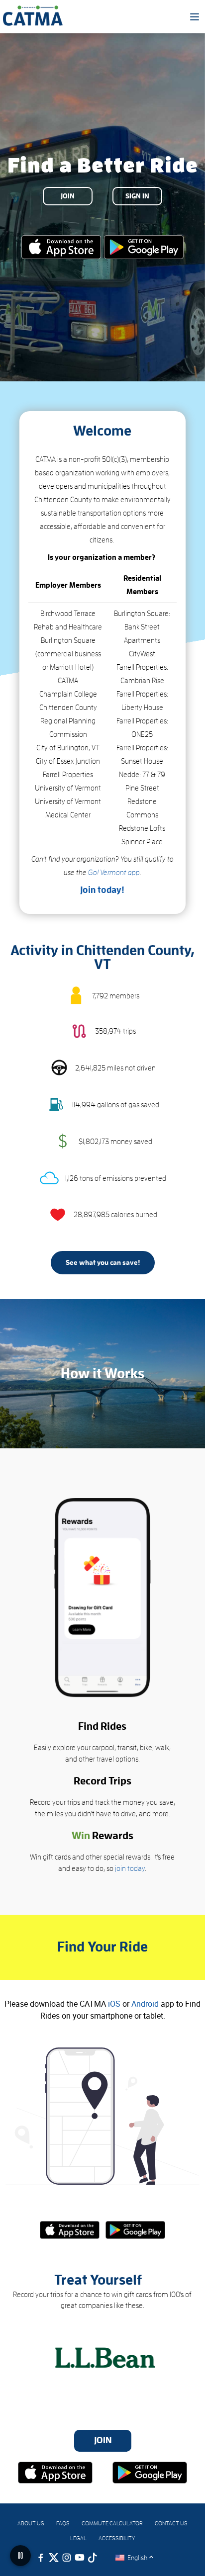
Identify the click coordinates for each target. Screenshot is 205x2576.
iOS (114, 2004)
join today (130, 1869)
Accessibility (117, 2538)
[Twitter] (54, 2558)
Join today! (102, 890)
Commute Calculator (112, 2523)
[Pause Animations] (20, 2556)
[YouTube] (80, 2558)
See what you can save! (103, 1262)
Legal (78, 2538)
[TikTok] (93, 2558)
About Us (31, 2523)
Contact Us (171, 2523)
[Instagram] (67, 2558)
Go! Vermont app (114, 873)
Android (145, 2004)
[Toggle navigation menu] (195, 17)
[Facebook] (41, 2558)
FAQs (63, 2523)
